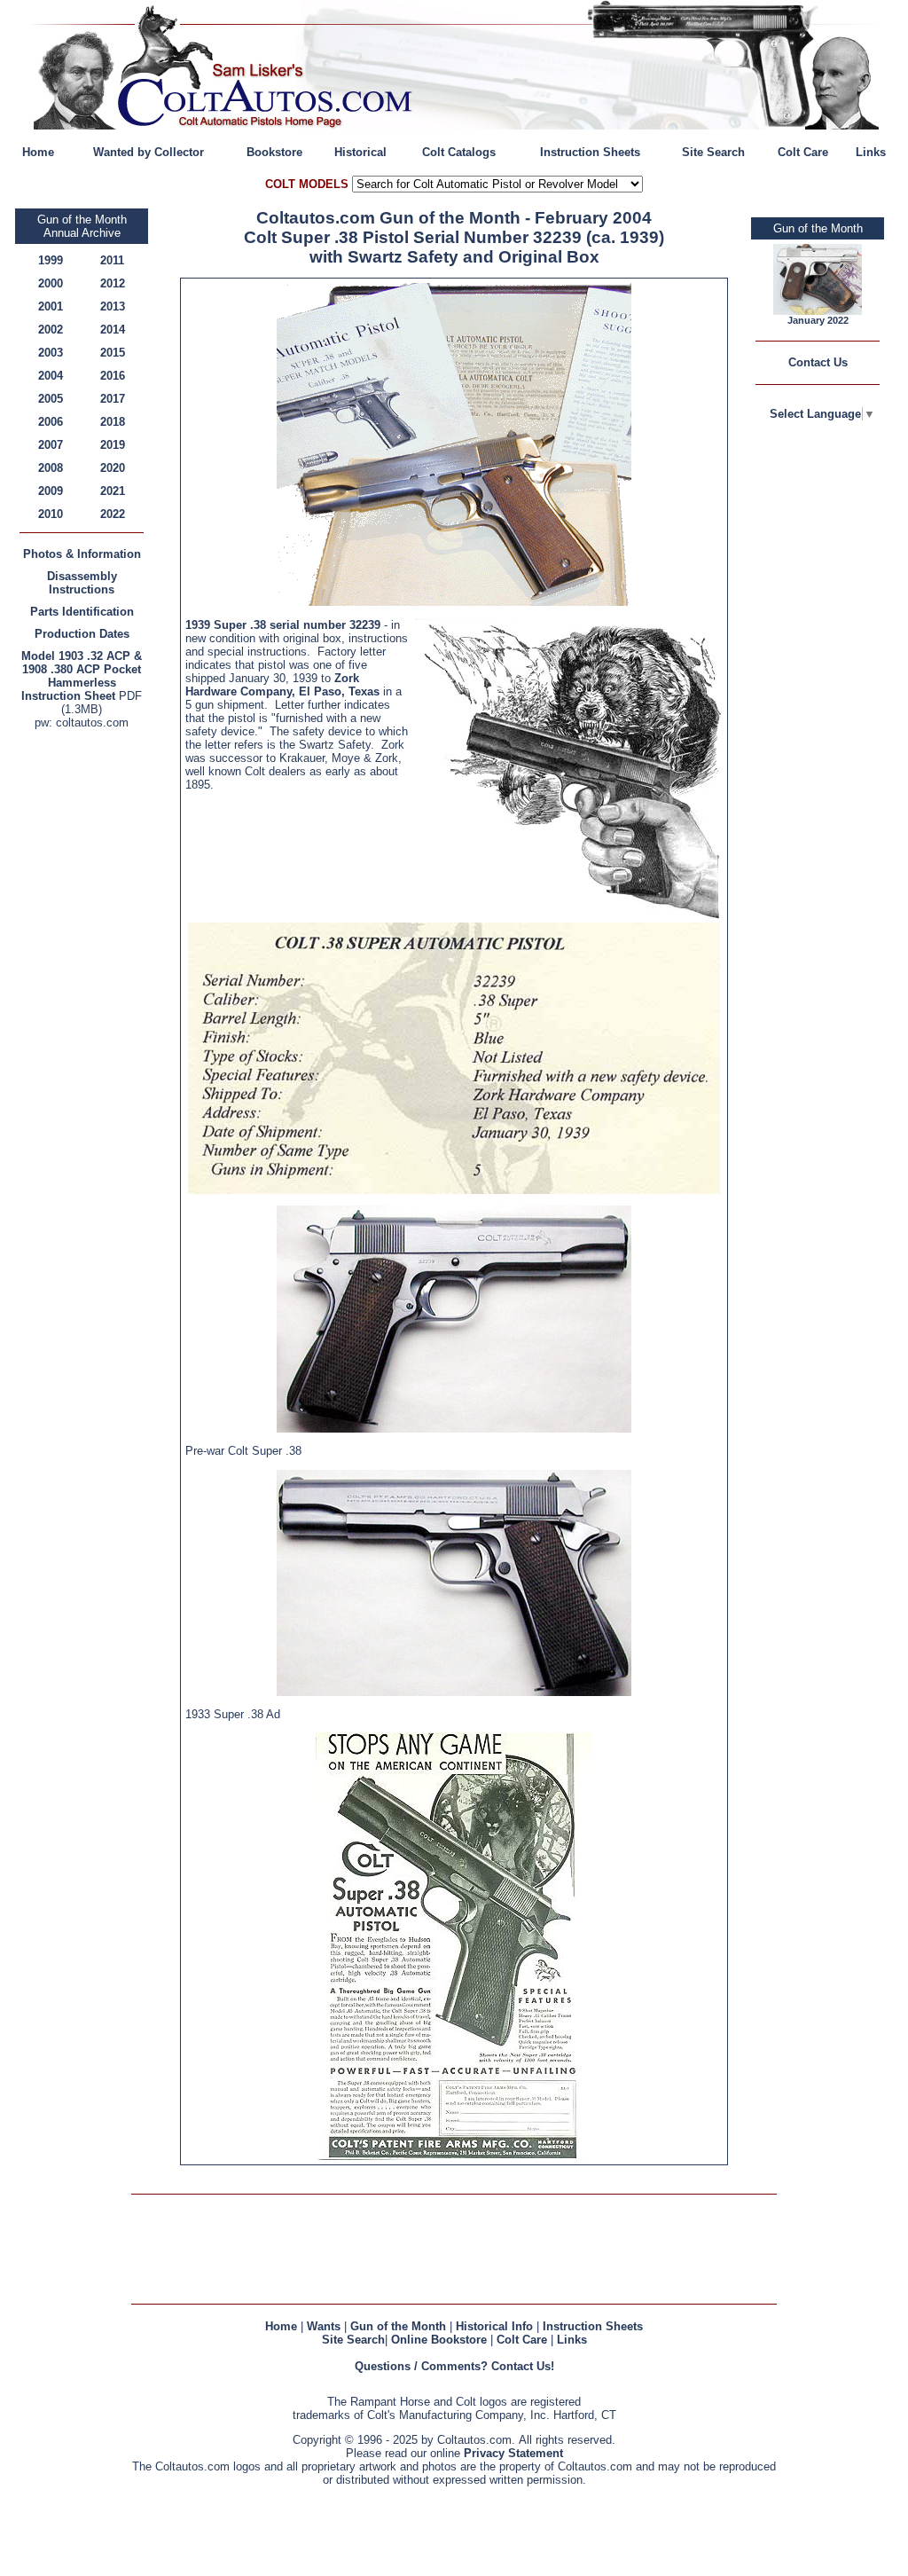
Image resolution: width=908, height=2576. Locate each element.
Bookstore (274, 152)
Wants (324, 2326)
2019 (113, 445)
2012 (113, 283)
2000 (51, 283)
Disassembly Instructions (82, 583)
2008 (51, 468)
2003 (51, 353)
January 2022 (818, 320)
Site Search (713, 152)
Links (871, 152)
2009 (51, 491)
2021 (113, 491)
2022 (113, 514)
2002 (51, 330)
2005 (51, 399)
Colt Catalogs (459, 152)
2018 (113, 422)
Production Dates (82, 634)
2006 (51, 422)
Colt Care (803, 152)
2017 (113, 399)
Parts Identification (82, 612)
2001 (51, 306)
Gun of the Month (398, 2326)
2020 (113, 468)
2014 (113, 330)
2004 (51, 376)
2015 (113, 353)
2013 (113, 306)
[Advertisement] (86, 1000)
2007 (51, 445)
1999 (51, 260)
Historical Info (494, 2326)
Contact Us (818, 362)
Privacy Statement (513, 2453)
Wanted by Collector (149, 152)
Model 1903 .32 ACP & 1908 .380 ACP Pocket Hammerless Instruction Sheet (82, 676)
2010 (51, 514)
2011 (112, 260)
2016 (113, 376)
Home (38, 152)
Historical (360, 152)
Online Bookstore (439, 2340)
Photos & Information (82, 554)
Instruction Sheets (590, 152)
